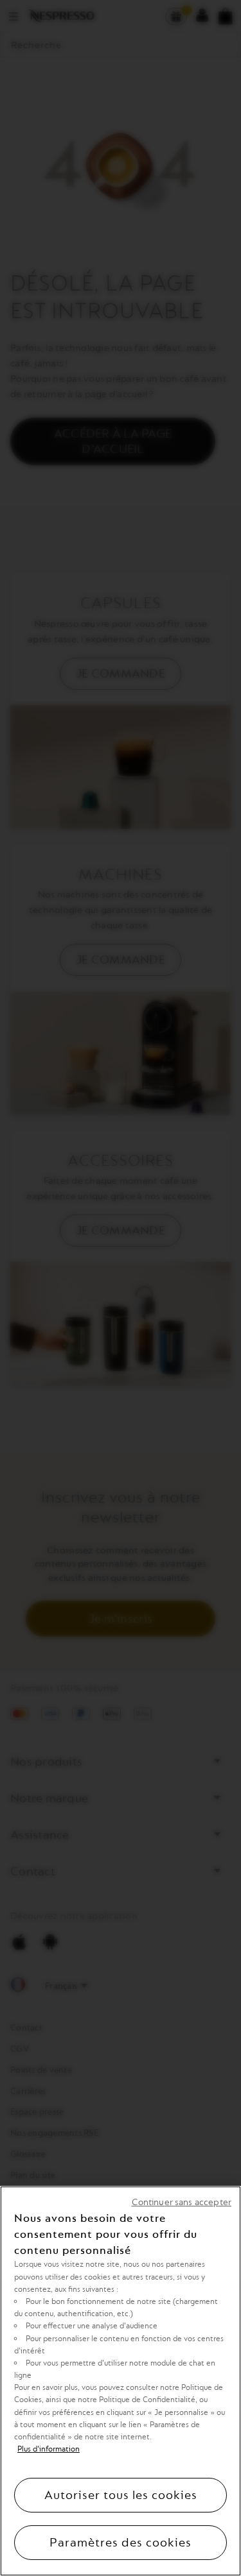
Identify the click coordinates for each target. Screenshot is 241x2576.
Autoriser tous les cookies (121, 2495)
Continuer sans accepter (182, 2202)
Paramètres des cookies (121, 2543)
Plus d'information (49, 2449)
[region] (121, 2381)
